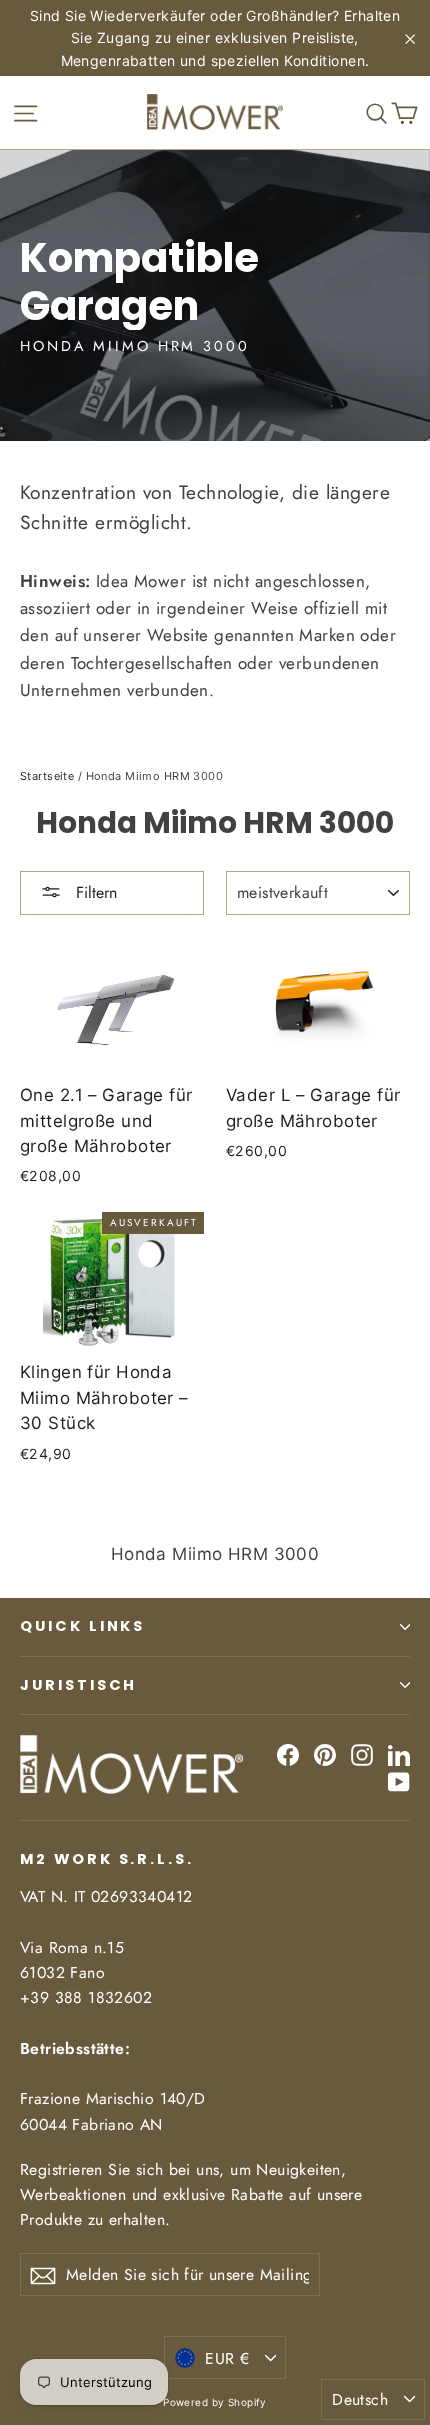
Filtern (94, 892)
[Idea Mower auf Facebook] (288, 1754)
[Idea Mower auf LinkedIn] (399, 1754)
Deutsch (360, 2399)
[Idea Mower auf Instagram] (362, 1754)
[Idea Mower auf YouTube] (399, 1781)
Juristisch (78, 1685)
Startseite (47, 776)
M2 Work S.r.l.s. (107, 1859)
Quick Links (82, 1626)
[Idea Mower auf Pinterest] (325, 1754)
